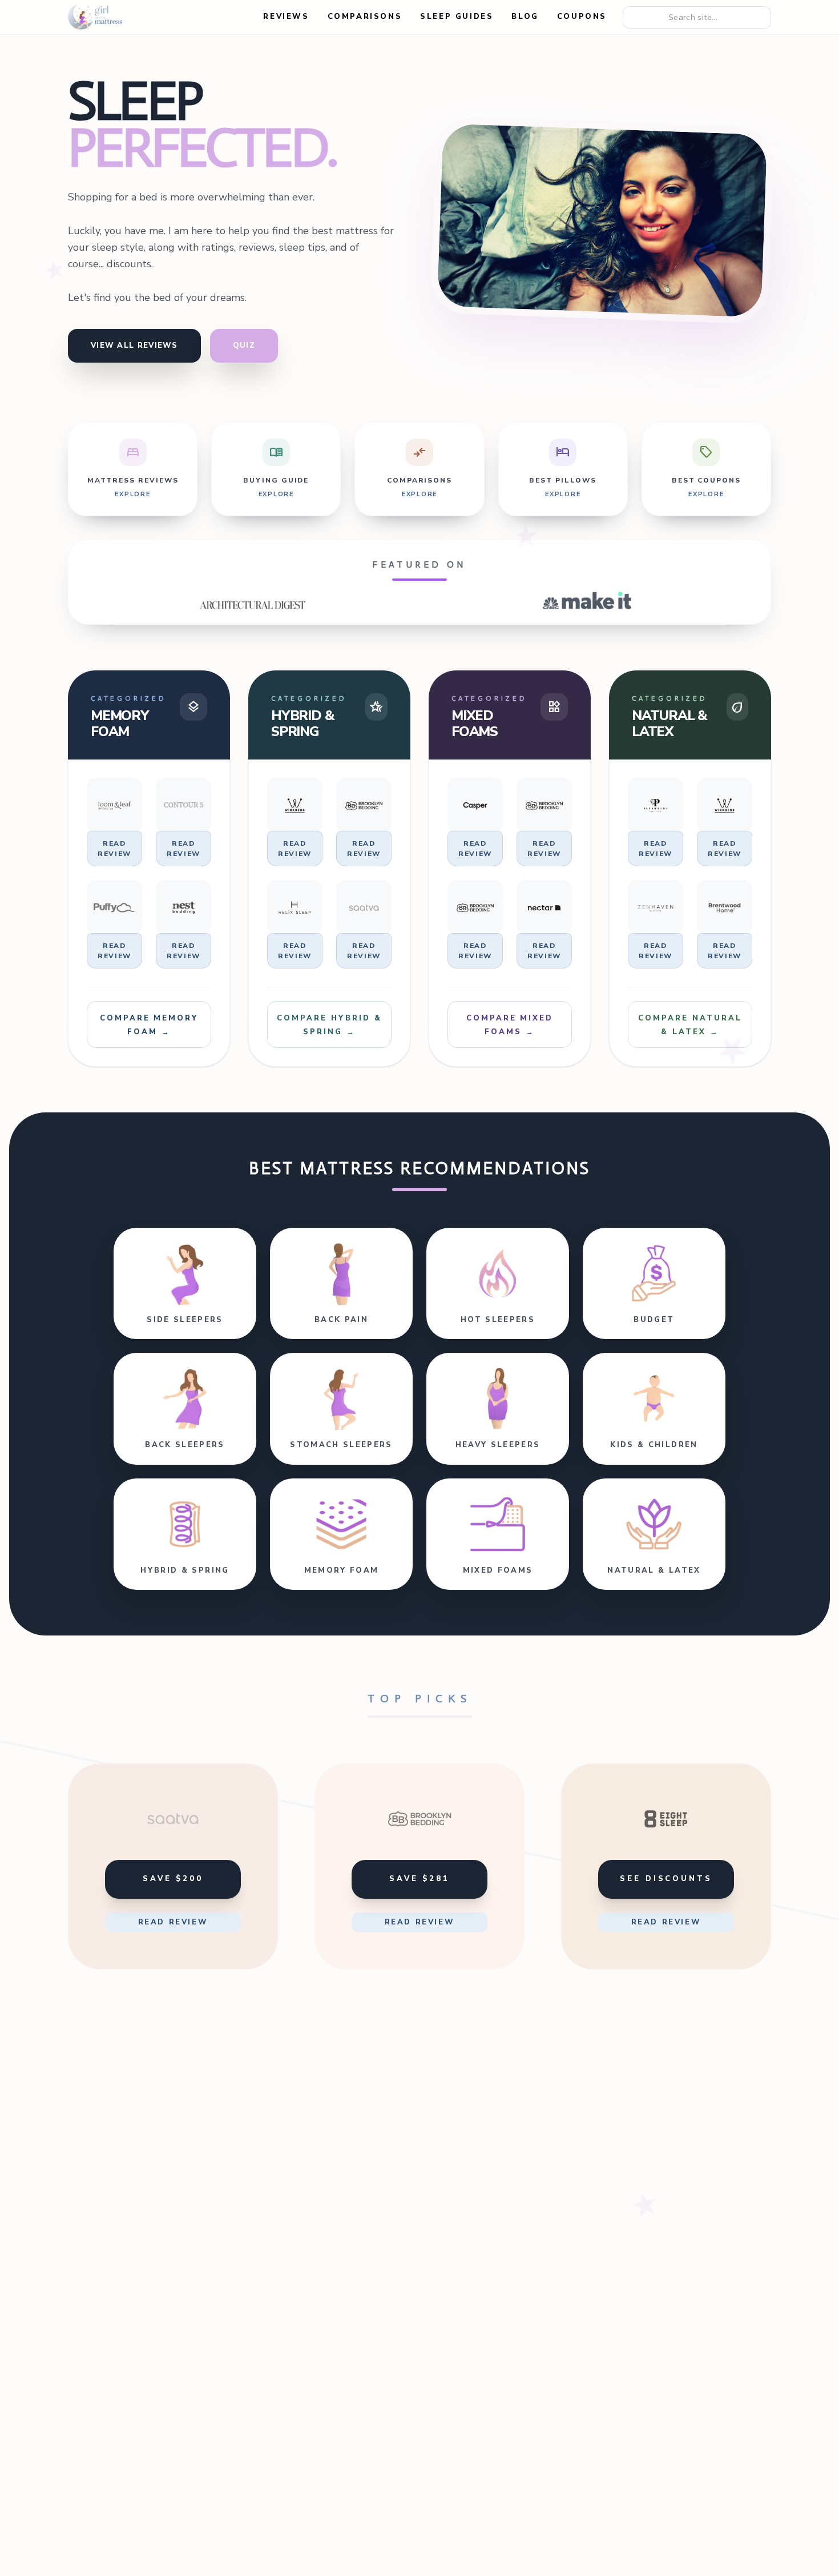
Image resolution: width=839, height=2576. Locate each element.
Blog (525, 17)
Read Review (114, 849)
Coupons (582, 17)
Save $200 (173, 1879)
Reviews (286, 17)
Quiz (244, 345)
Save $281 (419, 1879)
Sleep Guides (457, 17)
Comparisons (365, 17)
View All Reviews (134, 345)
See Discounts (666, 1879)
